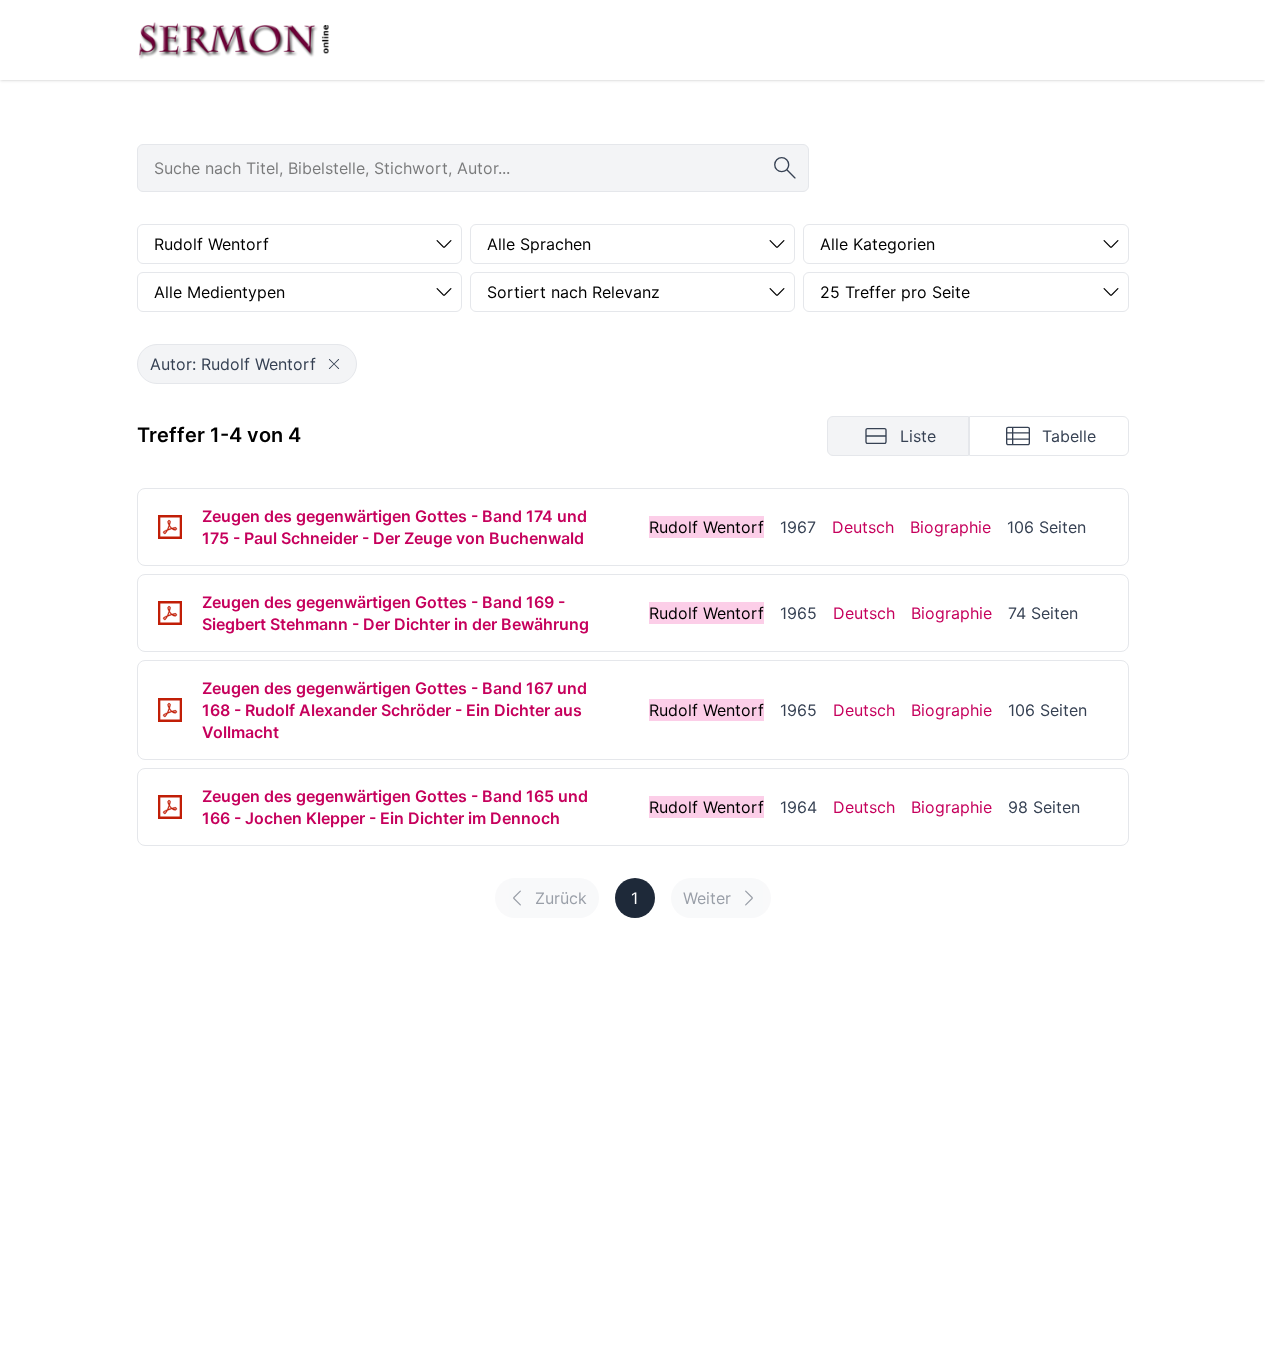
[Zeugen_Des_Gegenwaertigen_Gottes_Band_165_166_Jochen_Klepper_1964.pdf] (170, 807)
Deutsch (863, 527)
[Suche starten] (785, 168)
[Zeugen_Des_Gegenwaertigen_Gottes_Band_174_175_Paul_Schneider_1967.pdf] (170, 527)
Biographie (950, 527)
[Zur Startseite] (234, 40)
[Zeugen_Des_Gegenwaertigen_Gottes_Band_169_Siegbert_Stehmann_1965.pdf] (170, 613)
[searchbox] (473, 168)
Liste (918, 436)
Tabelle (1069, 436)
